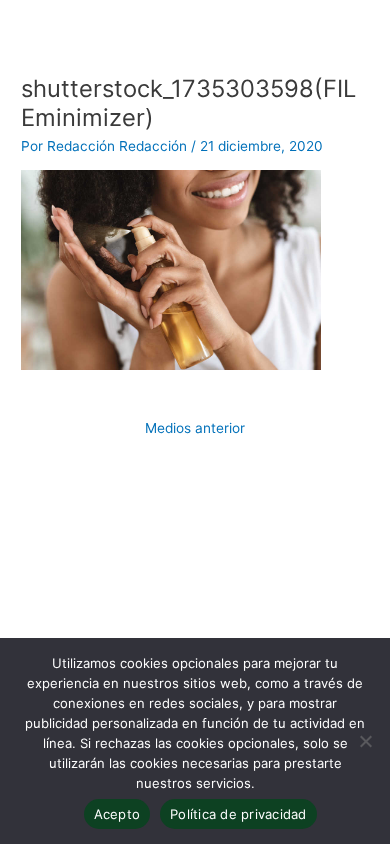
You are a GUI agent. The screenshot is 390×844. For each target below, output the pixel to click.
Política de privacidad (238, 814)
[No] (365, 741)
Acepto (117, 814)
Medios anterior (195, 428)
